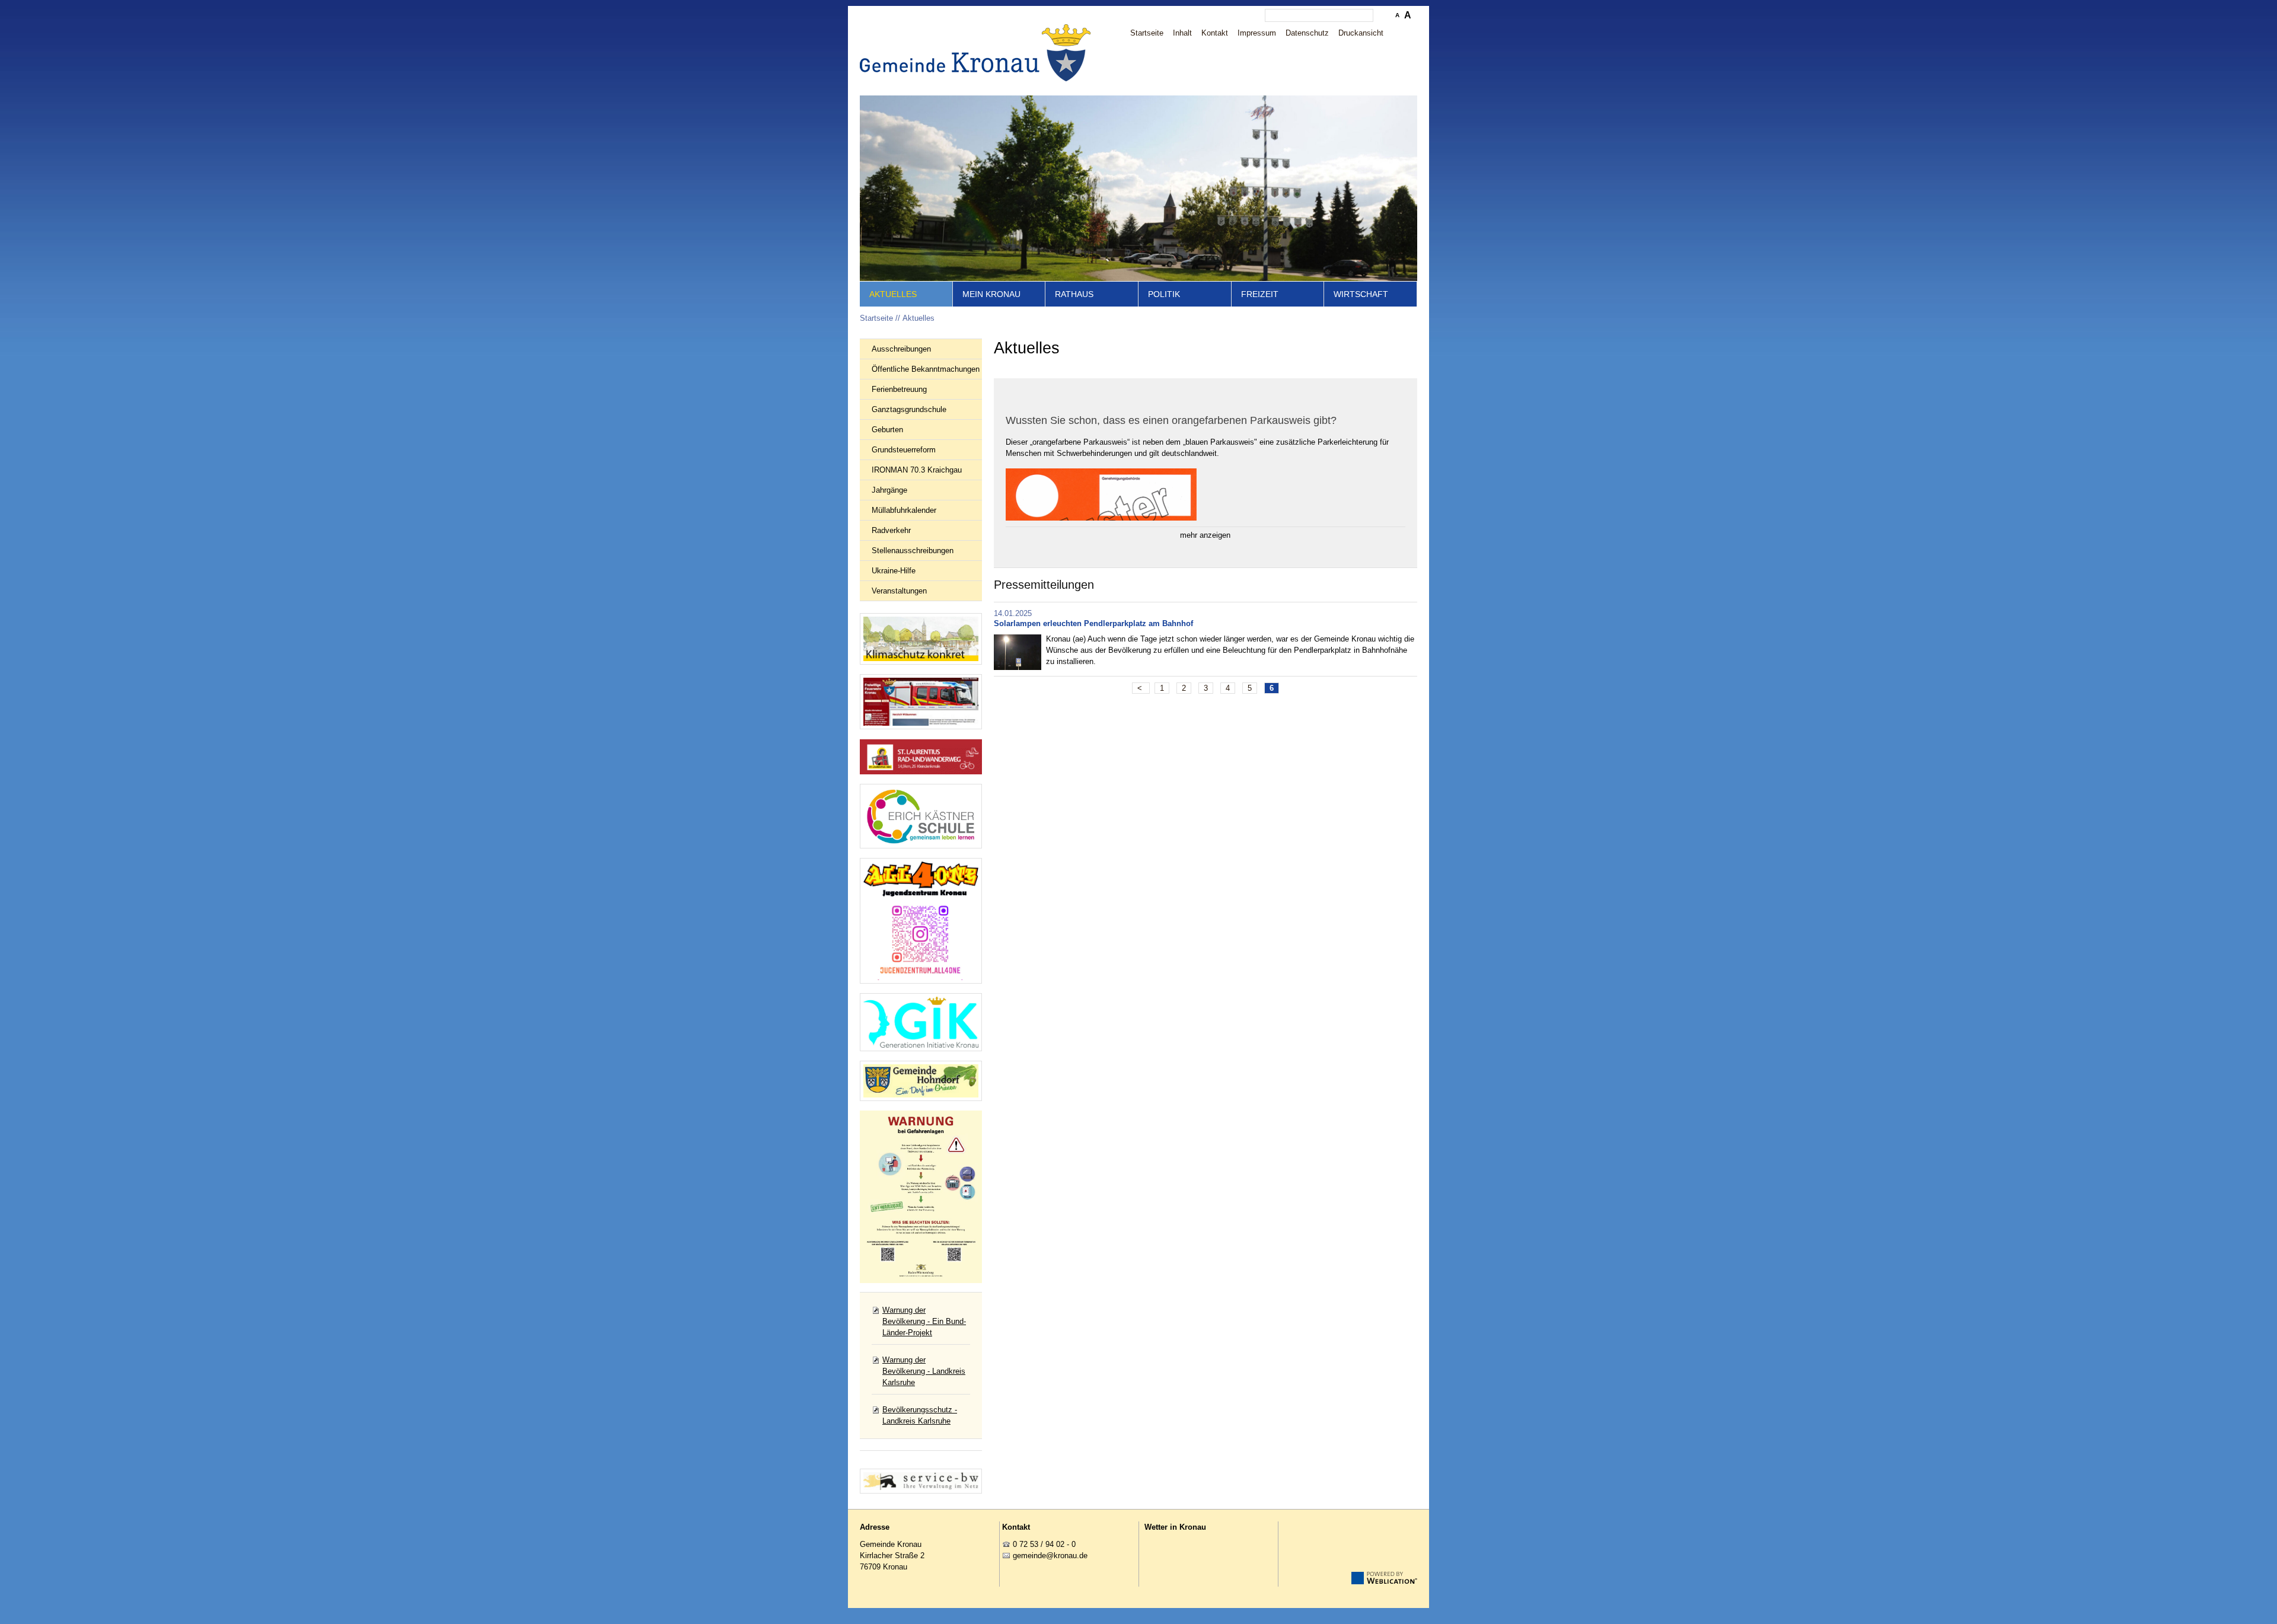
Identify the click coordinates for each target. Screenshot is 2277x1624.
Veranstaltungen (899, 591)
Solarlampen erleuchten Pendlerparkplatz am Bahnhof (1093, 623)
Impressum (1257, 33)
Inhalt (1182, 33)
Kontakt (1215, 33)
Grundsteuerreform (904, 450)
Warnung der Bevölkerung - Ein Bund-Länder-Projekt (924, 1321)
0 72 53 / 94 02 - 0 (1044, 1544)
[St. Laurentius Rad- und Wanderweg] (921, 757)
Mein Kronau (991, 294)
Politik (1164, 294)
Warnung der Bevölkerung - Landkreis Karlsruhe (924, 1371)
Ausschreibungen (901, 349)
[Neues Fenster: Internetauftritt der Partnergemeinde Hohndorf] (921, 1081)
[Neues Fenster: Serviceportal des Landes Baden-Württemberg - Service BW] (921, 1481)
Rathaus (1074, 294)
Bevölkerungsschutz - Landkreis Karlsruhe (920, 1415)
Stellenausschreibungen (913, 551)
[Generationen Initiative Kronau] (921, 1022)
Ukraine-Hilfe (894, 571)
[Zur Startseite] (978, 53)
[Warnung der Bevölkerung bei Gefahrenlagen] (921, 1197)
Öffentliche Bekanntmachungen (926, 369)
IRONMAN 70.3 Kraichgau (917, 470)
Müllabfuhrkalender (904, 510)
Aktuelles (893, 294)
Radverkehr (891, 530)
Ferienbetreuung (899, 389)
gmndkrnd (1048, 1556)
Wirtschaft (1361, 294)
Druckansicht (1361, 33)
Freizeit (1260, 294)
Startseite (1147, 33)
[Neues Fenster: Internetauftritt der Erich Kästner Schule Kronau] (921, 816)
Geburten (887, 430)
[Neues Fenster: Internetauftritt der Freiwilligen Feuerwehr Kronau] (921, 701)
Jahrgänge (889, 490)
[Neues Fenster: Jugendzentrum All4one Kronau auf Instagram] (921, 921)
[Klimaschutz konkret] (921, 639)
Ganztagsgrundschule (909, 409)
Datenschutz (1307, 33)
